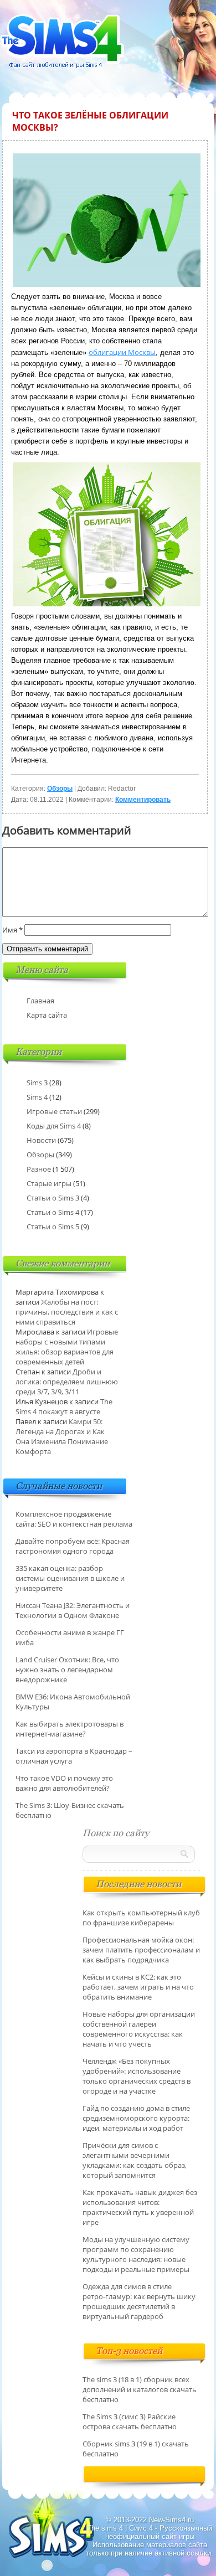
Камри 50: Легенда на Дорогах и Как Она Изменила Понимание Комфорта (62, 1436)
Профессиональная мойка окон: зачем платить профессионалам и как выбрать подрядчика (141, 1950)
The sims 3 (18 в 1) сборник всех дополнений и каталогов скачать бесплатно (140, 2389)
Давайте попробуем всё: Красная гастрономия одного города (73, 1546)
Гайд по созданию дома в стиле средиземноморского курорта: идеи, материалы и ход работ (136, 2118)
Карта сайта (47, 1015)
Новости (41, 1140)
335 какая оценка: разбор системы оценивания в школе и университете (70, 1578)
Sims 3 (37, 1083)
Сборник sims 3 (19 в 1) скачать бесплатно (136, 2449)
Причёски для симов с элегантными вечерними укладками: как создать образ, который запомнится (135, 2160)
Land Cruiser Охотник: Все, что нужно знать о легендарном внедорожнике (67, 1670)
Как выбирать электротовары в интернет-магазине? (70, 1729)
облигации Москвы (122, 352)
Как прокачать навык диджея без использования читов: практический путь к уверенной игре (140, 2207)
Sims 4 (37, 1097)
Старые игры (49, 1183)
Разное (39, 1169)
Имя (12, 930)
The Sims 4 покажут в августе (64, 1407)
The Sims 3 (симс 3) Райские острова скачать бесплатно (130, 2422)
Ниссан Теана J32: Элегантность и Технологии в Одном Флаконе (73, 1610)
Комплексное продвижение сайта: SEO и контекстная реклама (74, 1519)
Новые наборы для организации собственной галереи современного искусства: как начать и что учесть (139, 2029)
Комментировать (143, 800)
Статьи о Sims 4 (53, 1212)
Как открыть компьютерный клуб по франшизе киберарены (141, 1918)
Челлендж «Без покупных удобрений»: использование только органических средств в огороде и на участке (137, 2076)
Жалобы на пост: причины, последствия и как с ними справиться (67, 1312)
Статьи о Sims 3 (53, 1198)
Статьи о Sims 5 (53, 1227)
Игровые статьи (54, 1111)
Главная (40, 1001)
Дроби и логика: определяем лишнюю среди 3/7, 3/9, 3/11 (67, 1382)
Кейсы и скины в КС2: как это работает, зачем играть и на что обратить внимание (138, 1987)
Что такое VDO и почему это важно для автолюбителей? (64, 1783)
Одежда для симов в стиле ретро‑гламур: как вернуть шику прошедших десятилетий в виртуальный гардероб (139, 2301)
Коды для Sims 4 (54, 1126)
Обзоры (60, 789)
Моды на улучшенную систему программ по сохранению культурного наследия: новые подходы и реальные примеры (136, 2254)
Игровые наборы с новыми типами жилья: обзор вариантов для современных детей (67, 1347)
